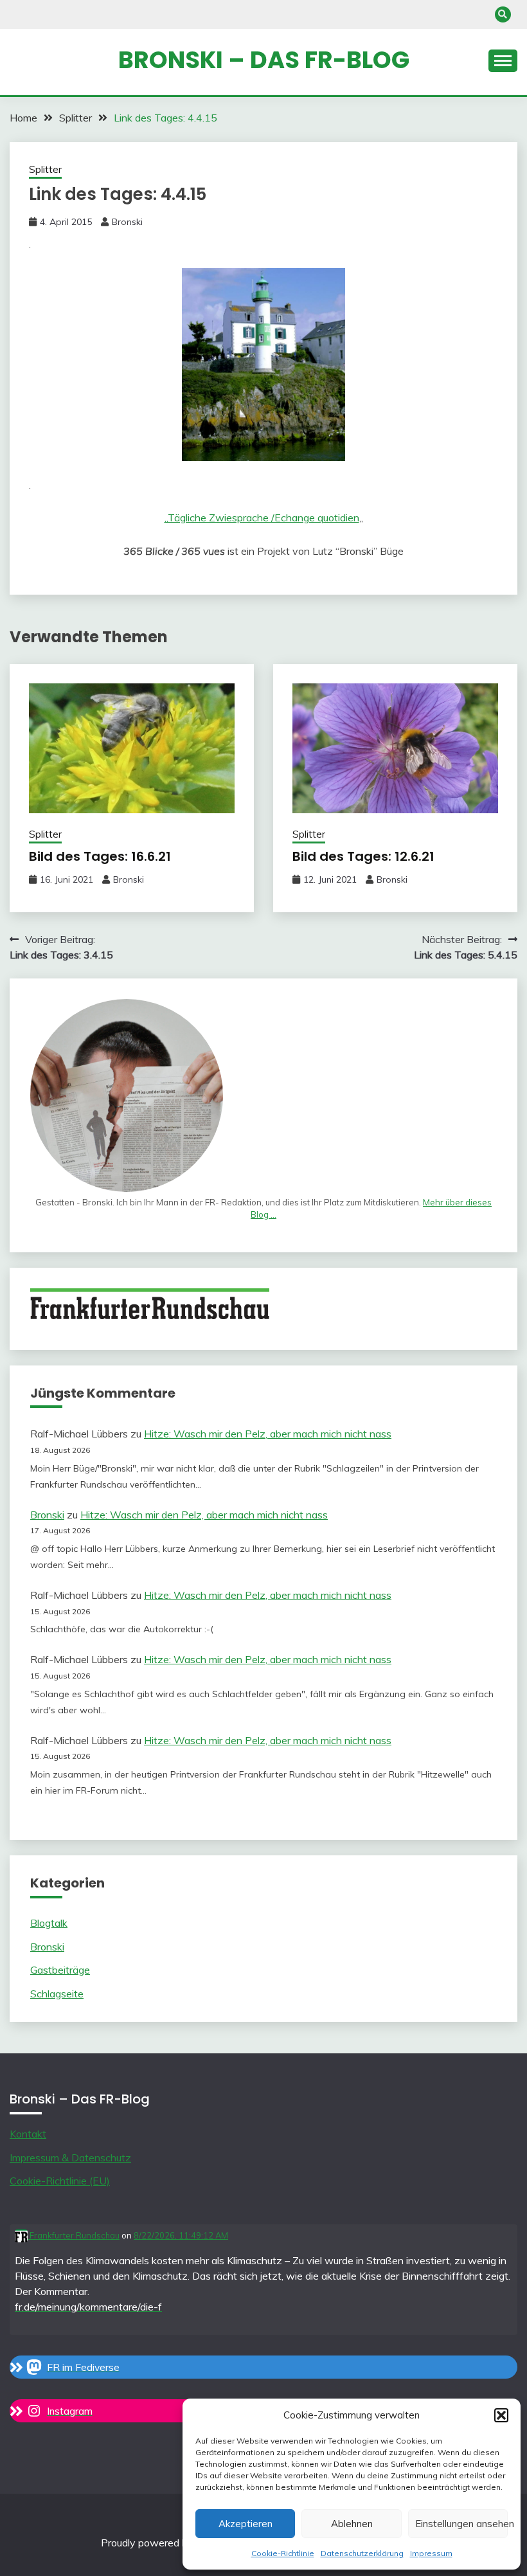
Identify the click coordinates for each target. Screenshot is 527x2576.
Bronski (127, 222)
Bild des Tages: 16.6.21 (100, 856)
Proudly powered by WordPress (176, 2543)
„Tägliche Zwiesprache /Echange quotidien (262, 518)
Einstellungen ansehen (461, 2524)
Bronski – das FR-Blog (264, 60)
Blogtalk (49, 1923)
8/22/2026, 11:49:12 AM (181, 2235)
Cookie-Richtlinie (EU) (60, 2181)
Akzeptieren (246, 2524)
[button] (501, 2415)
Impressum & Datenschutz (70, 2157)
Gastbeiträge (60, 1970)
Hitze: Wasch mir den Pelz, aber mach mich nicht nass (268, 1434)
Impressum (431, 2553)
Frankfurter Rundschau (74, 2235)
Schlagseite (57, 1994)
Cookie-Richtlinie (283, 2553)
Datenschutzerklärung (362, 2553)
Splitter (45, 169)
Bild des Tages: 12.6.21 (363, 856)
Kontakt (28, 2134)
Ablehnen (352, 2524)
